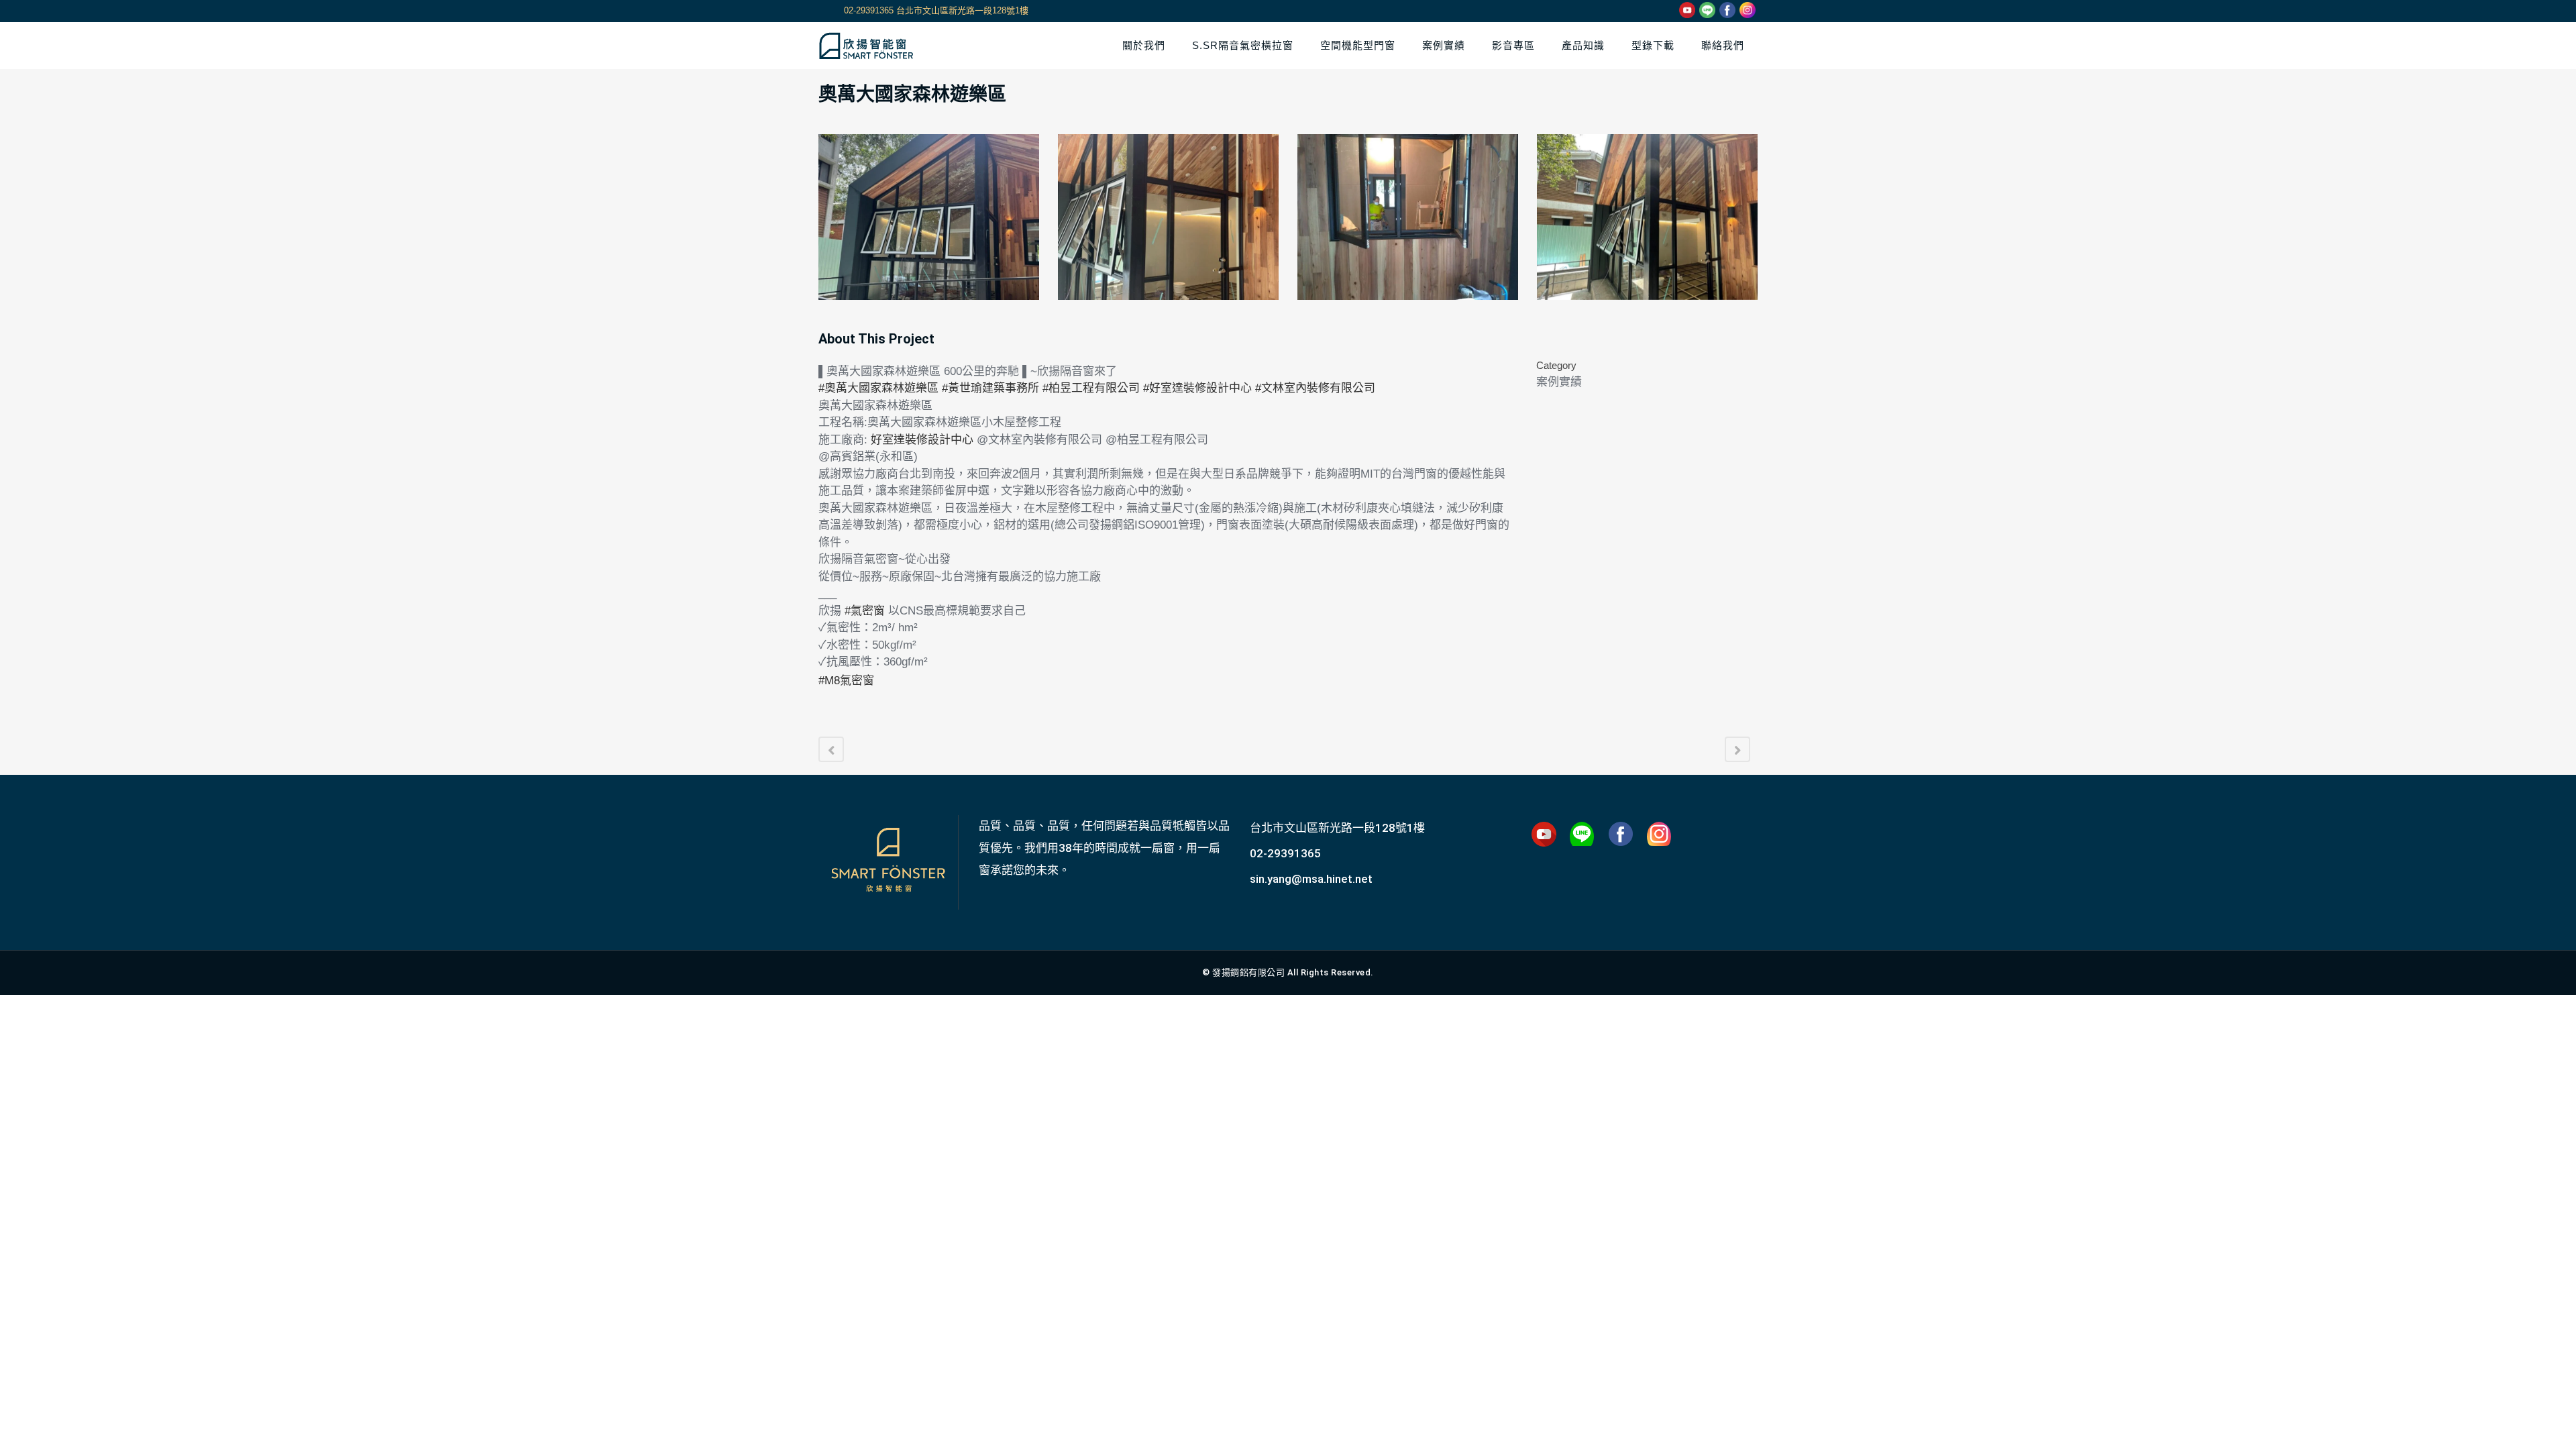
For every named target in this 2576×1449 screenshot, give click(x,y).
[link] (922, 440)
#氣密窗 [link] (865, 611)
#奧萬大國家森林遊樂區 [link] (878, 388)
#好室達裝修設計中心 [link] (1197, 388)
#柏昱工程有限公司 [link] (1091, 388)
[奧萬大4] (1647, 217)
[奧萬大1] (929, 217)
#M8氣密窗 (846, 681)
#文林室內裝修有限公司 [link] (1315, 388)
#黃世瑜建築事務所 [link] (990, 388)
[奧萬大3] (1408, 217)
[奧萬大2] (1168, 217)
